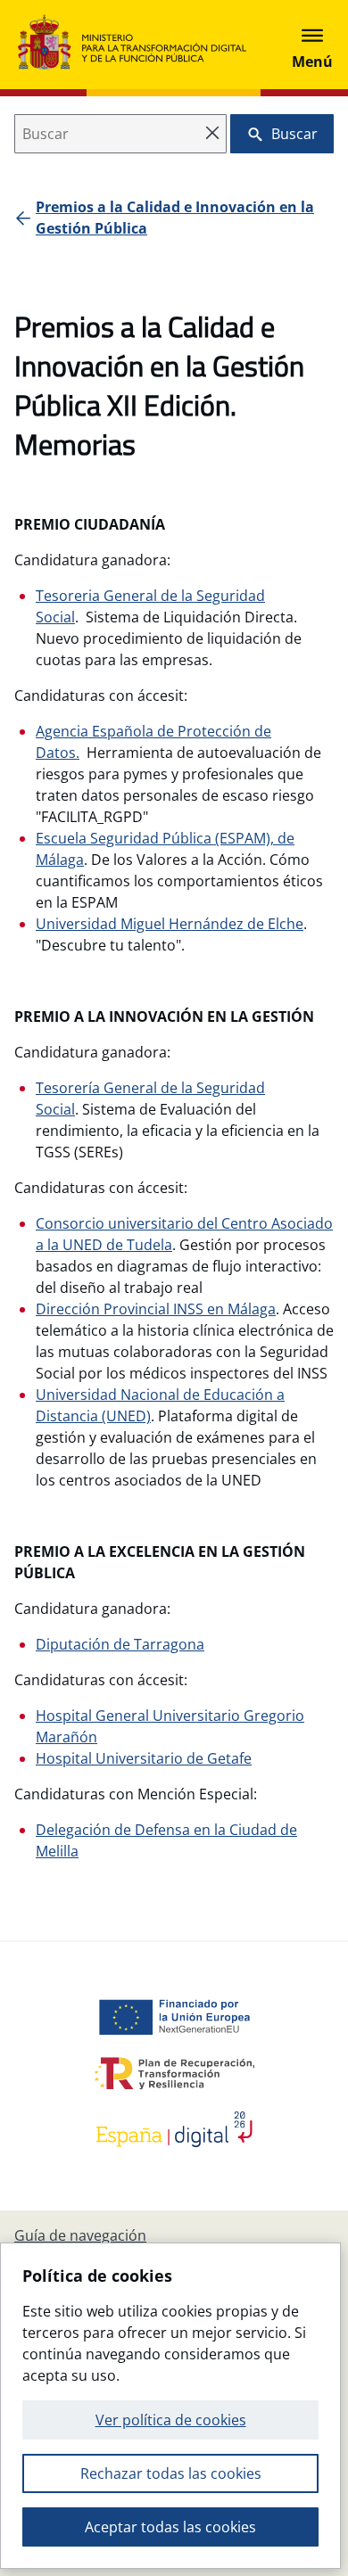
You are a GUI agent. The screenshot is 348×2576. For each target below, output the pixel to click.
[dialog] (170, 2406)
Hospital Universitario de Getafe (144, 1758)
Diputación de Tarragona (120, 1644)
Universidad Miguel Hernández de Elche (170, 924)
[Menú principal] (312, 45)
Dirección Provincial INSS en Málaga (156, 1309)
